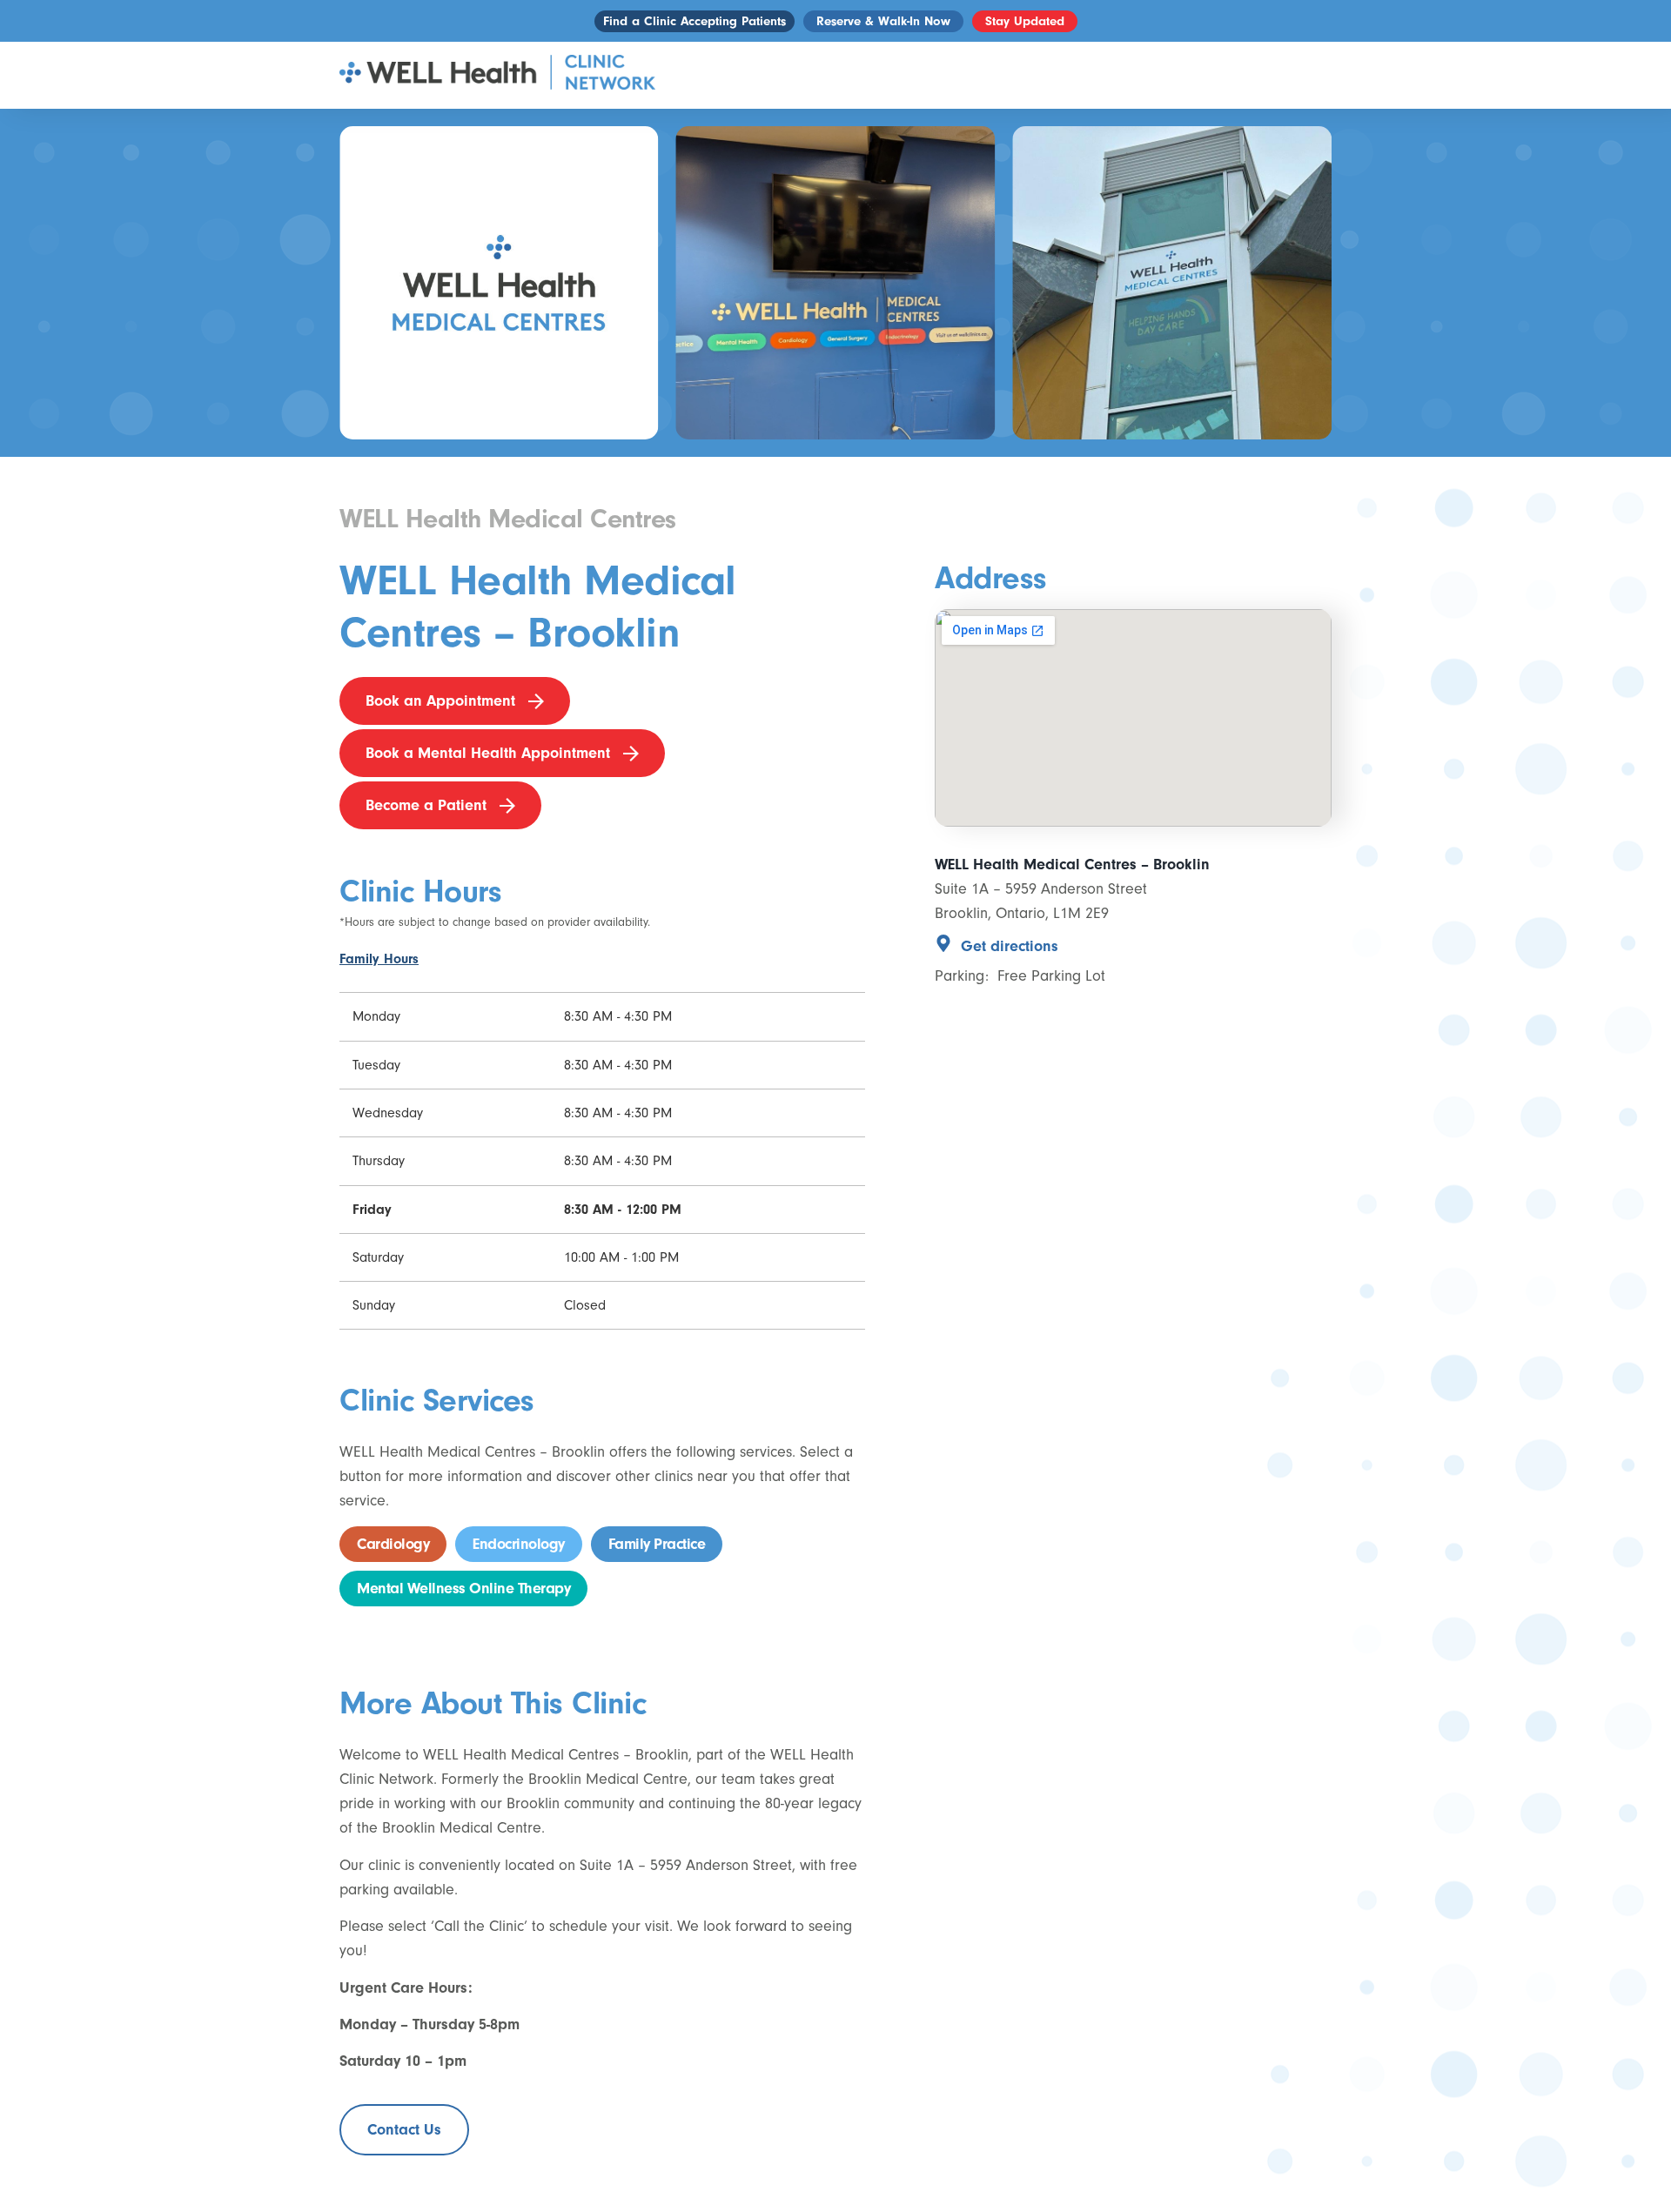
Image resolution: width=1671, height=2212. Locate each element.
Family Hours (379, 959)
